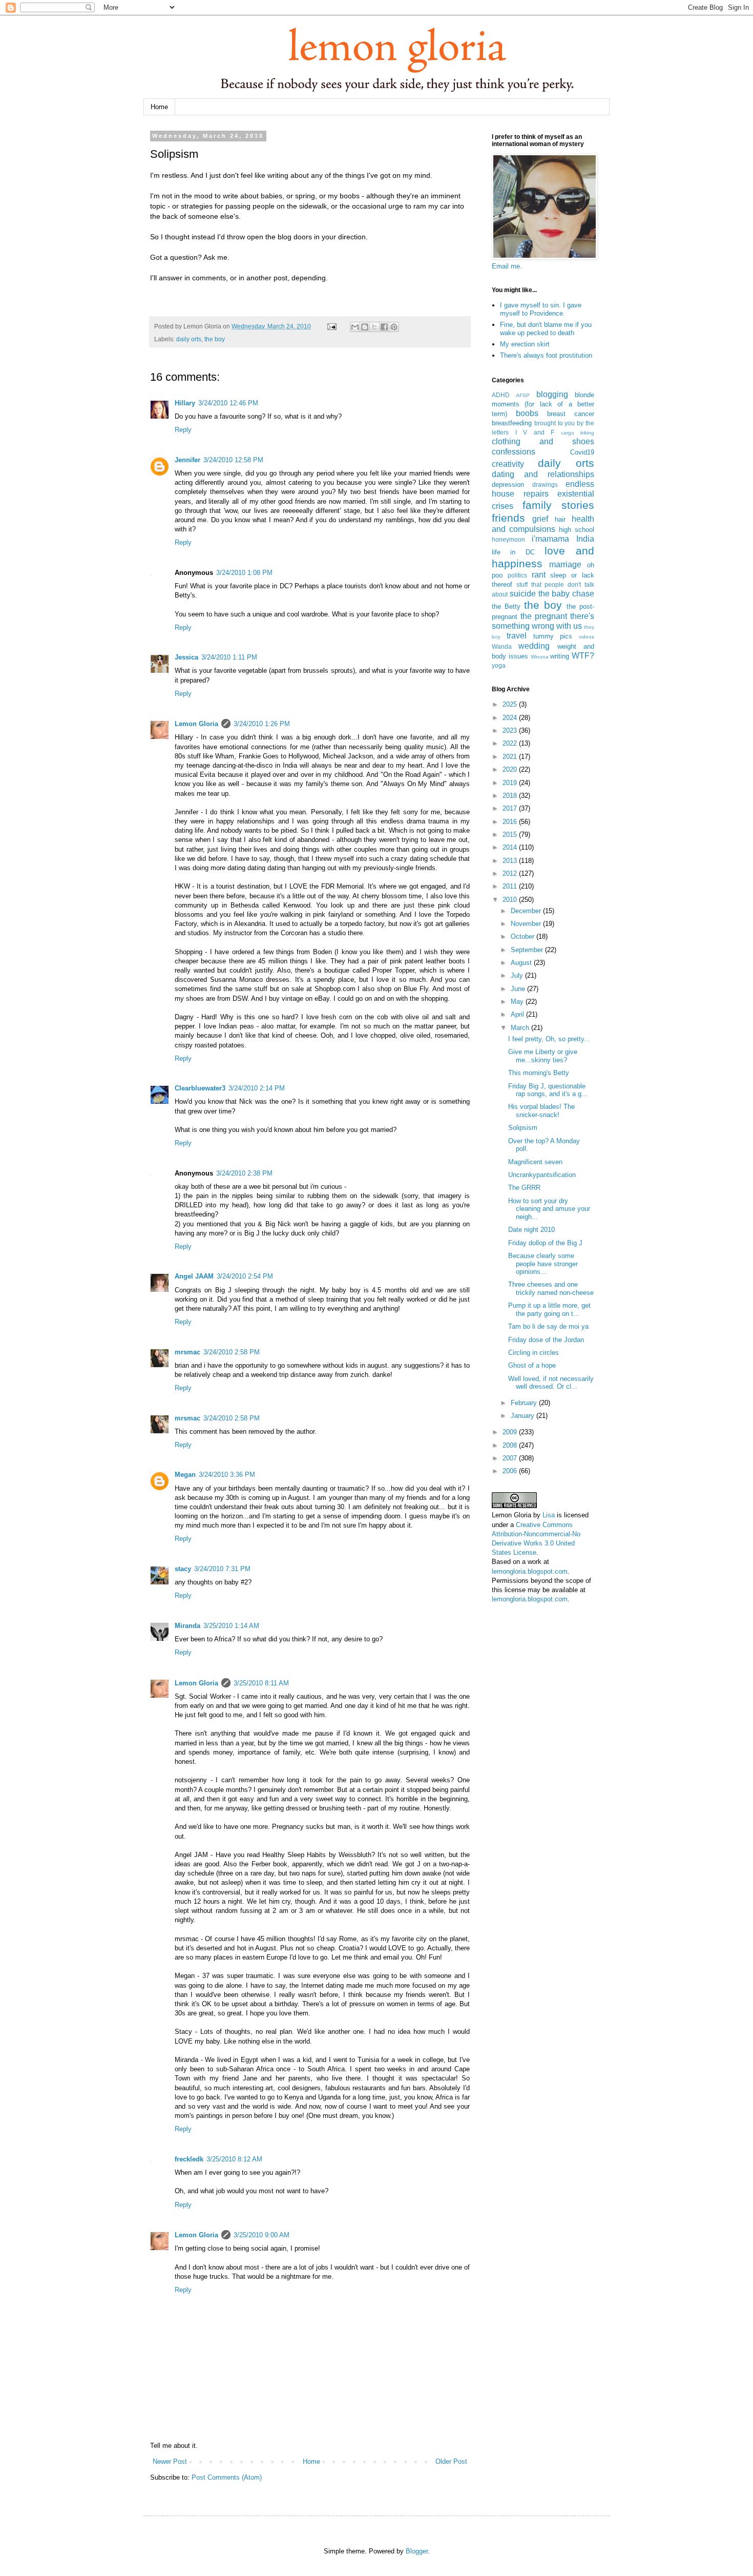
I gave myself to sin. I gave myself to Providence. (541, 309)
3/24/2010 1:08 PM (244, 573)
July (518, 975)
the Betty (506, 606)
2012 (511, 873)
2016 (511, 822)
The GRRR (524, 1188)
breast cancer (571, 414)
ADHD (501, 395)
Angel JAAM (194, 1276)
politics (517, 575)
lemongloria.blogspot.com (530, 1571)
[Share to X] (374, 327)
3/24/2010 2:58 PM (232, 1352)
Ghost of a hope (532, 1365)
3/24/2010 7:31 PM (222, 1569)
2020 (511, 769)
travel (517, 636)
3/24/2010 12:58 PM (233, 460)
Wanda (502, 646)
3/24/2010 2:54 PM (245, 1276)
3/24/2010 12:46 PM (228, 403)
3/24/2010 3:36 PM (227, 1475)
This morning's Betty (539, 1073)
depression (508, 485)
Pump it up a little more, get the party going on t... (549, 1310)
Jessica (186, 657)
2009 (511, 1432)
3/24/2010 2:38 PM (244, 1173)
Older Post (451, 2461)
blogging (552, 394)
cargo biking (578, 433)
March (521, 1028)
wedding (534, 646)
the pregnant (544, 616)
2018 (511, 796)
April (518, 1014)
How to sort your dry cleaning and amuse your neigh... (549, 1209)
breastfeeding (512, 423)
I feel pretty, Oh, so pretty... (549, 1039)
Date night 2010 (531, 1230)
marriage (565, 564)
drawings (545, 485)
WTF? (583, 656)
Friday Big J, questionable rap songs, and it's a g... (548, 1090)
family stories (559, 505)
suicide (523, 594)
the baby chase (567, 594)
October (524, 936)
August (522, 963)
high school (577, 530)
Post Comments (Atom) (227, 2477)
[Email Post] (331, 326)
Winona (540, 657)
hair (560, 519)
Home (159, 107)
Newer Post (170, 2461)
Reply (183, 430)
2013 (511, 861)
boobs (527, 413)
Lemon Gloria (196, 724)
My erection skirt (525, 344)
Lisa (549, 1515)
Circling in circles (534, 1353)
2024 (511, 718)
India (585, 539)
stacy (183, 1569)
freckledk (189, 2159)
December (527, 911)
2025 (511, 704)
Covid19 (582, 452)
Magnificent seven (535, 1162)
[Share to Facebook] (384, 327)
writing (560, 656)
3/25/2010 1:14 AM (231, 1626)
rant (539, 575)
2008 (511, 1445)
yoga (499, 665)
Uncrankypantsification (542, 1175)
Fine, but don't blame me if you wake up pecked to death (546, 329)
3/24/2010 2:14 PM (257, 1088)
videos (587, 637)
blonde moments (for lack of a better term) (543, 404)
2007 (511, 1458)
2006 (511, 1471)
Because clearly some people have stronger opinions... (543, 1264)
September (528, 950)
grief (540, 519)
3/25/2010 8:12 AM (234, 2159)
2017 (511, 808)
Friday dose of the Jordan (546, 1340)
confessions (514, 452)
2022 (511, 743)
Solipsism (523, 1128)
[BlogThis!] (365, 327)
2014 (511, 847)
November (527, 924)
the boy (215, 339)
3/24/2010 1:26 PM (262, 724)
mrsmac (187, 1352)
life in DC (513, 552)
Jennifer (187, 460)
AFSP (523, 395)
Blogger (417, 2551)
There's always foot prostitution (546, 355)
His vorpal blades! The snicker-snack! (541, 1111)
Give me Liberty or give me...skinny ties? (543, 1056)
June (519, 989)
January (524, 1416)
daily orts (189, 339)
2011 (511, 886)
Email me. (507, 266)
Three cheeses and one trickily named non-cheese (551, 1289)
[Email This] (355, 327)
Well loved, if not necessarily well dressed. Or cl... (551, 1383)
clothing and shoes (543, 441)
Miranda (187, 1626)
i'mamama (550, 539)
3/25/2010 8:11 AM (261, 1683)
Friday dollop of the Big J (545, 1243)
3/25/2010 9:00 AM (262, 2235)
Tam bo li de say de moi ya (548, 1326)
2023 (511, 730)
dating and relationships (543, 474)
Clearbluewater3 (200, 1088)
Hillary (185, 403)
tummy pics (553, 636)
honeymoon (508, 539)
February (525, 1403)
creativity (508, 464)
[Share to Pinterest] (394, 327)
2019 (511, 783)
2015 (511, 834)
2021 (511, 757)
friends (508, 518)
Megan (185, 1475)
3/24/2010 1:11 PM (229, 657)
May (518, 1002)
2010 (511, 900)
